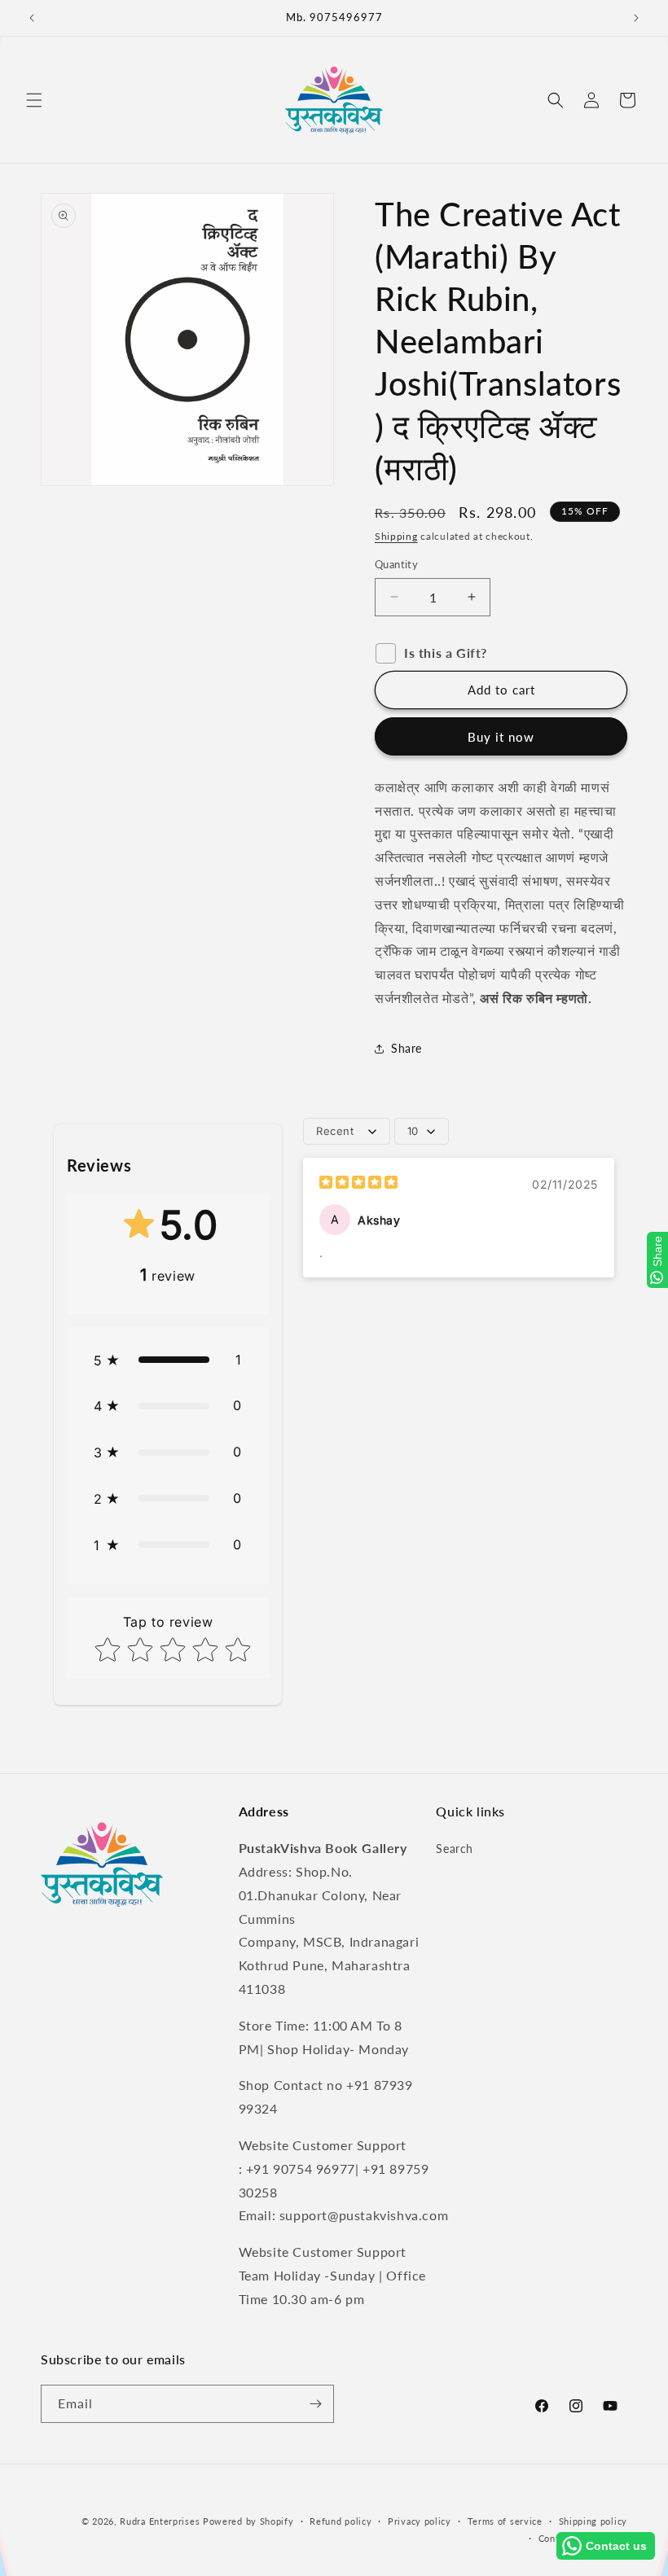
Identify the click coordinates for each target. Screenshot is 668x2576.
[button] (34, 100)
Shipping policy (593, 2521)
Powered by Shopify (248, 2521)
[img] (358, 1184)
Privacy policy (420, 2521)
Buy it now (501, 737)
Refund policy (341, 2521)
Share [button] (407, 1048)
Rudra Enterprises (160, 2521)
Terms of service (505, 2521)
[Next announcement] (636, 18)
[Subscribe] (315, 2404)
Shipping (396, 536)
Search (455, 1849)
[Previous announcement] (32, 18)
